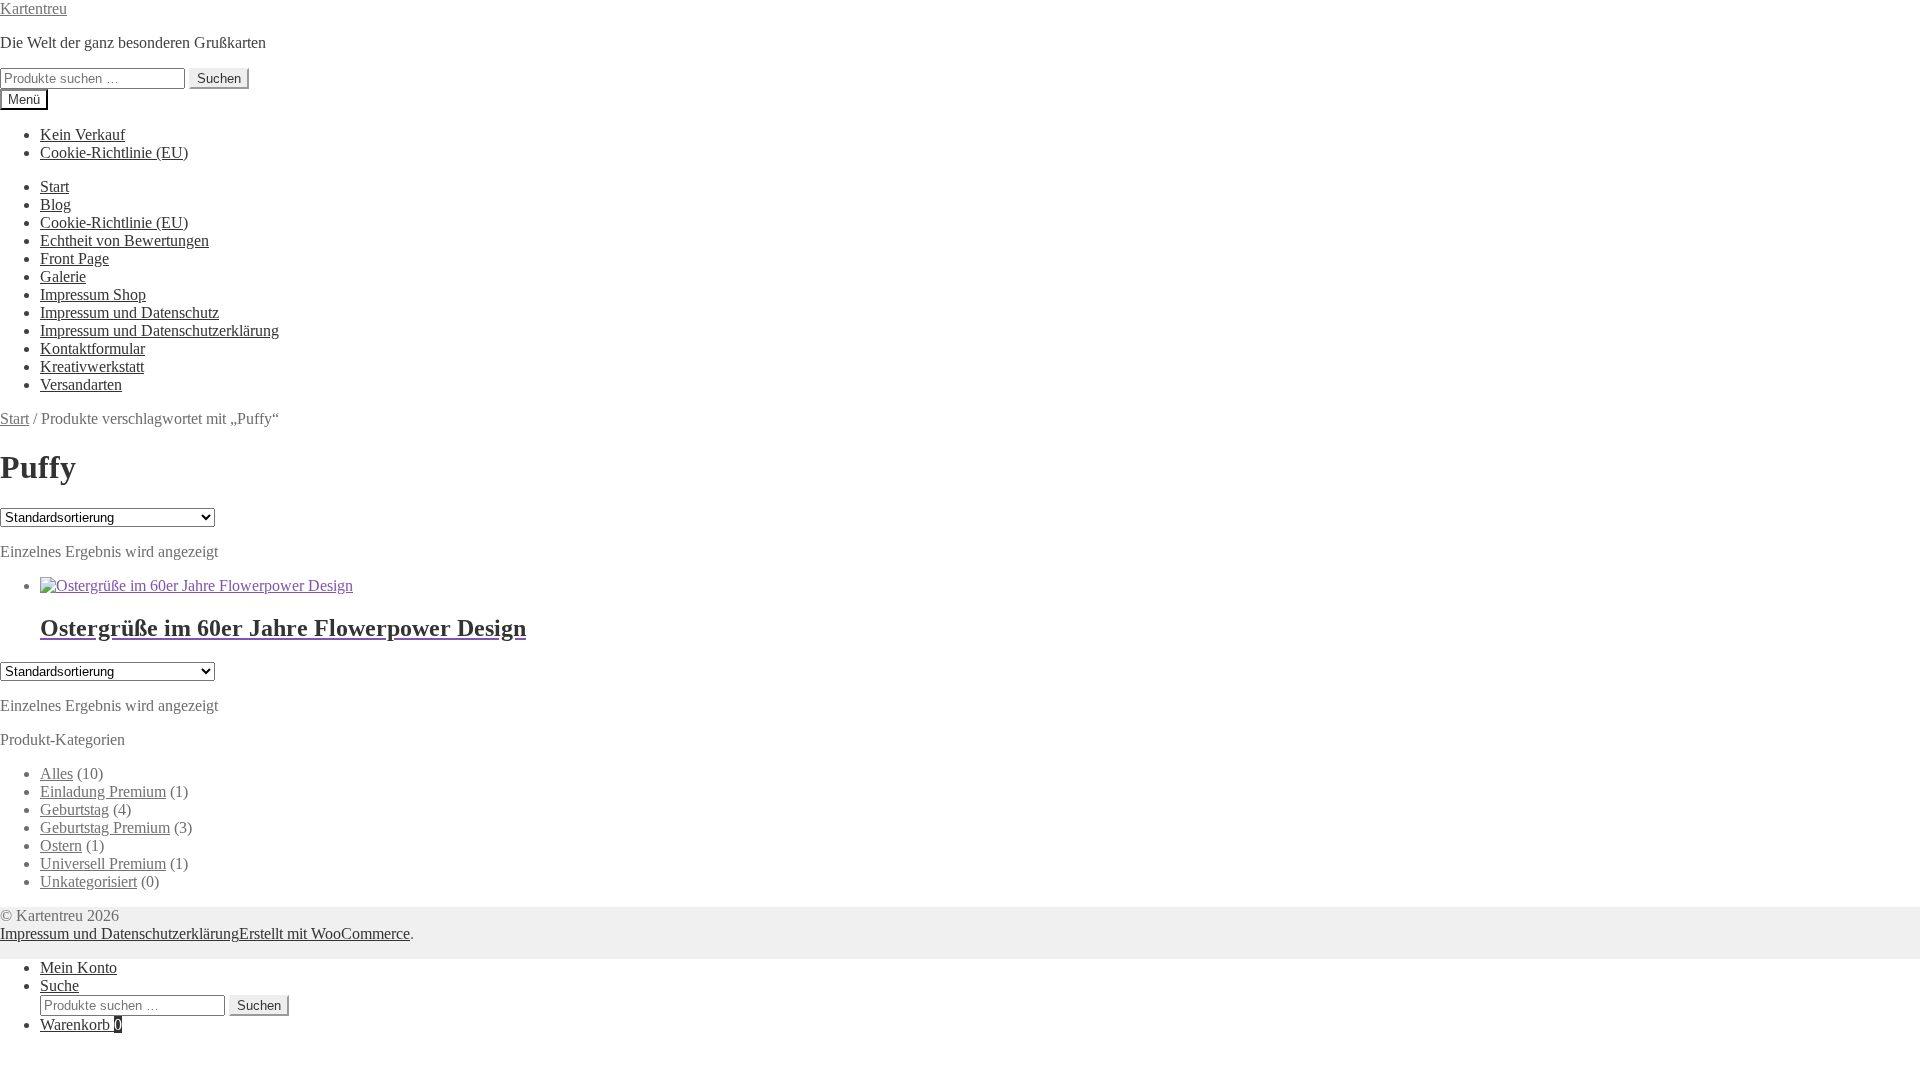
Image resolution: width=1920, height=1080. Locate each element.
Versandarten (81, 384)
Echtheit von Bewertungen (124, 240)
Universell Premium (103, 863)
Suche (59, 985)
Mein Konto (78, 967)
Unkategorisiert (88, 881)
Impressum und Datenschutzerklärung (159, 330)
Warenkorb (81, 1024)
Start (54, 186)
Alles (56, 773)
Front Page (74, 258)
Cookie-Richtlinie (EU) (114, 152)
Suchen (219, 78)
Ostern (61, 845)
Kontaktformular (92, 348)
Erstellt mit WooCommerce (324, 933)
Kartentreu (33, 8)
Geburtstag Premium (105, 827)
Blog (55, 204)
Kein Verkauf (82, 134)
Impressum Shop (93, 294)
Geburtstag (74, 809)
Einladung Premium (103, 791)
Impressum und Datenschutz (129, 312)
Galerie (63, 276)
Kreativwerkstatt (92, 366)
